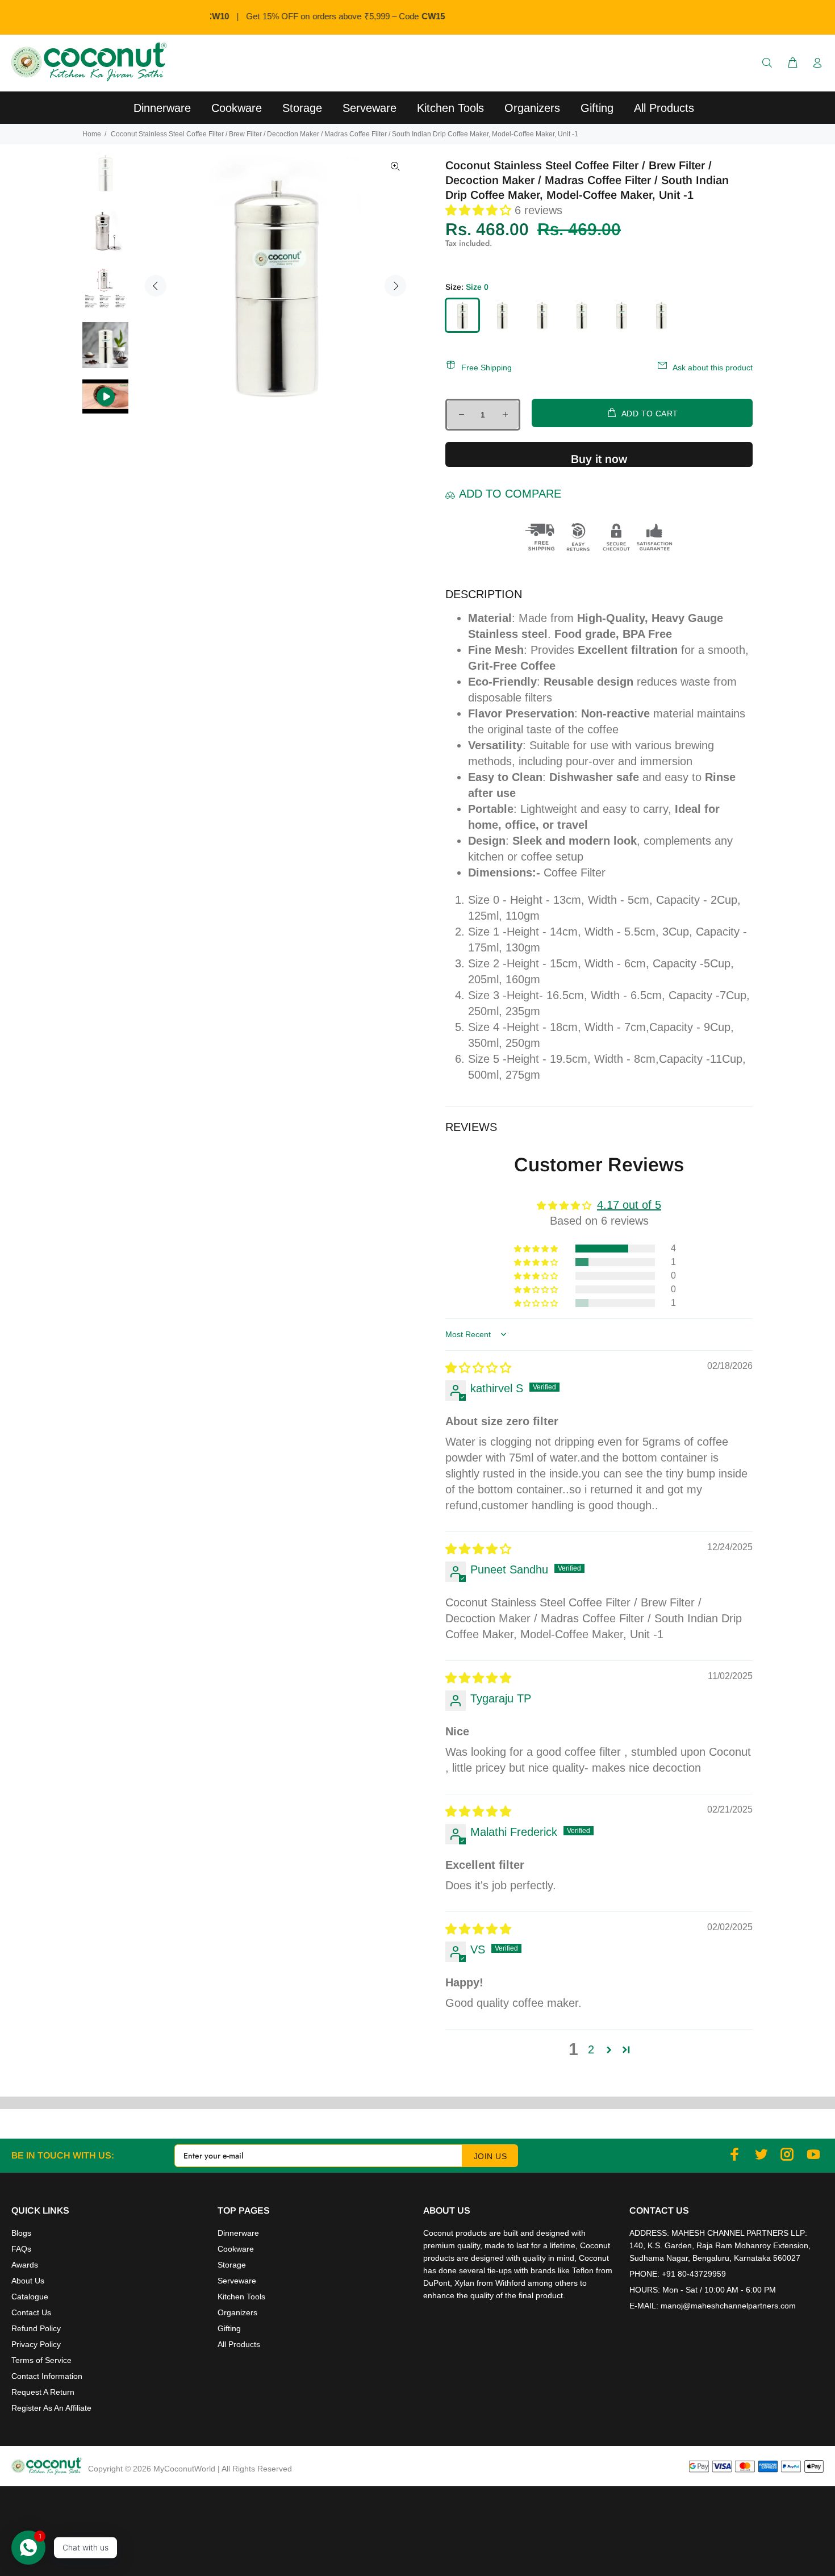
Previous (156, 286)
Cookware (236, 2249)
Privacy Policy (36, 2344)
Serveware (237, 2281)
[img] (478, 1368)
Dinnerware (238, 2233)
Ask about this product (713, 368)
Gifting (229, 2328)
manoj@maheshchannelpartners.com (728, 2306)
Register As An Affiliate (51, 2408)
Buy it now (599, 459)
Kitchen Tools (241, 2297)
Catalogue (30, 2297)
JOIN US (490, 2156)
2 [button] (591, 2049)
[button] (480, 210)
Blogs (21, 2233)
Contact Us (31, 2312)
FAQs (21, 2249)
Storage (232, 2265)
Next (395, 286)
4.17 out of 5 (629, 1205)
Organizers (237, 2312)
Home (92, 134)
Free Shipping (487, 368)
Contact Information (47, 2376)
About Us (28, 2281)
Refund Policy (36, 2328)
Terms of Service (41, 2360)
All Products (239, 2344)
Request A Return (43, 2392)
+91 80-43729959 (694, 2274)
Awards (25, 2265)
